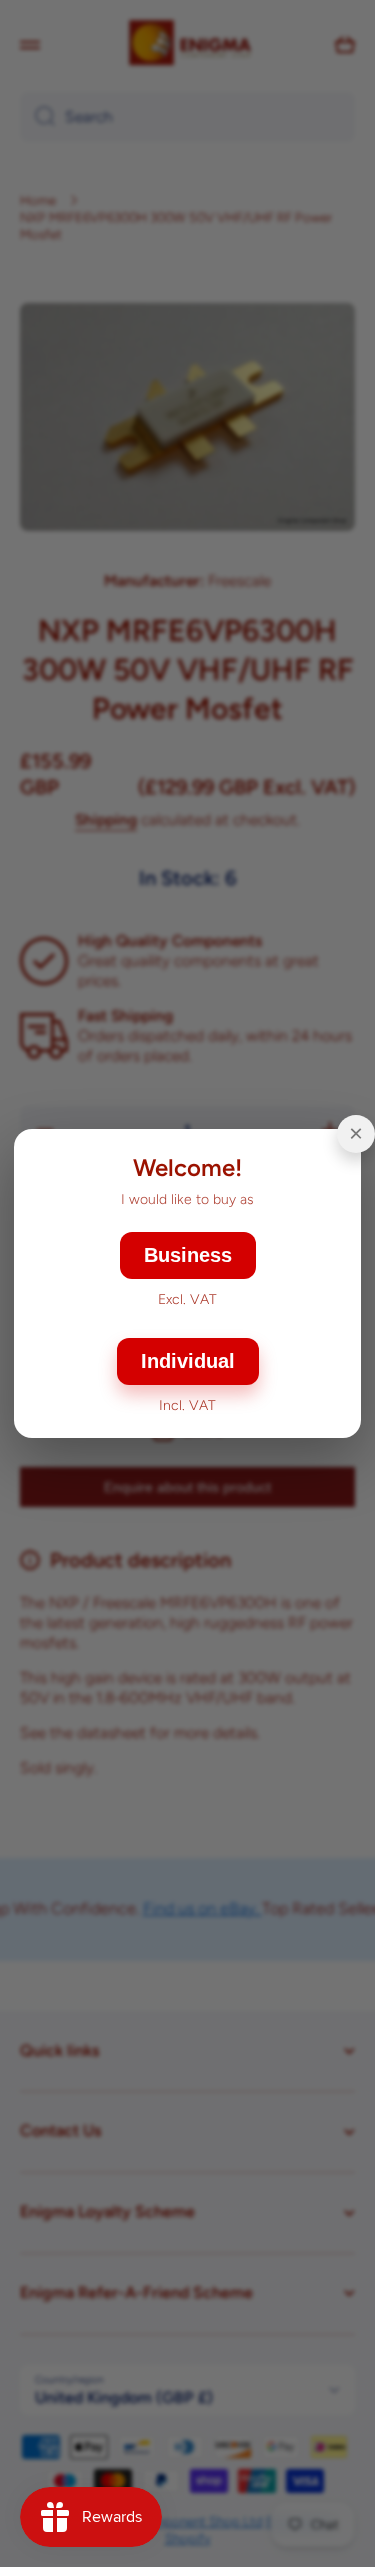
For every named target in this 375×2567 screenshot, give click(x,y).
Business (188, 1255)
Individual (188, 1361)
